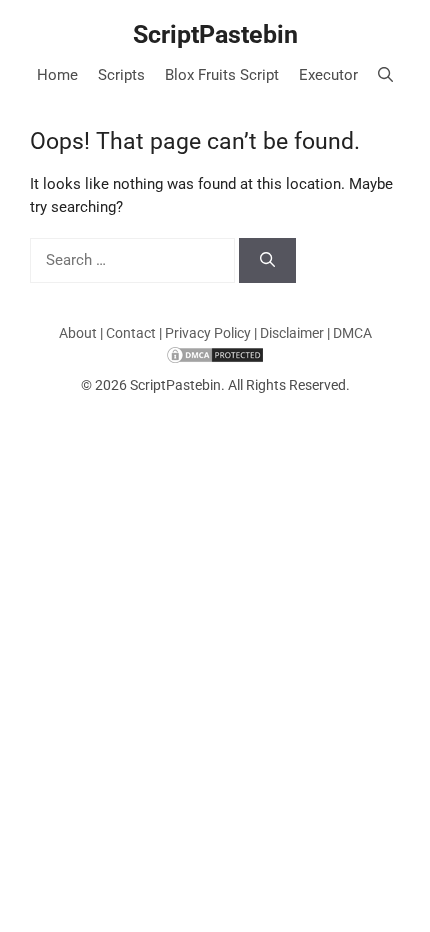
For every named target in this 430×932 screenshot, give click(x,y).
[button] (385, 75)
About (78, 333)
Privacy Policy (208, 333)
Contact (131, 333)
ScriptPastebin (215, 34)
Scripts (121, 75)
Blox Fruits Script (222, 75)
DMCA (352, 333)
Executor (328, 75)
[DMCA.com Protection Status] (215, 354)
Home (57, 75)
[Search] (267, 260)
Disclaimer (292, 333)
